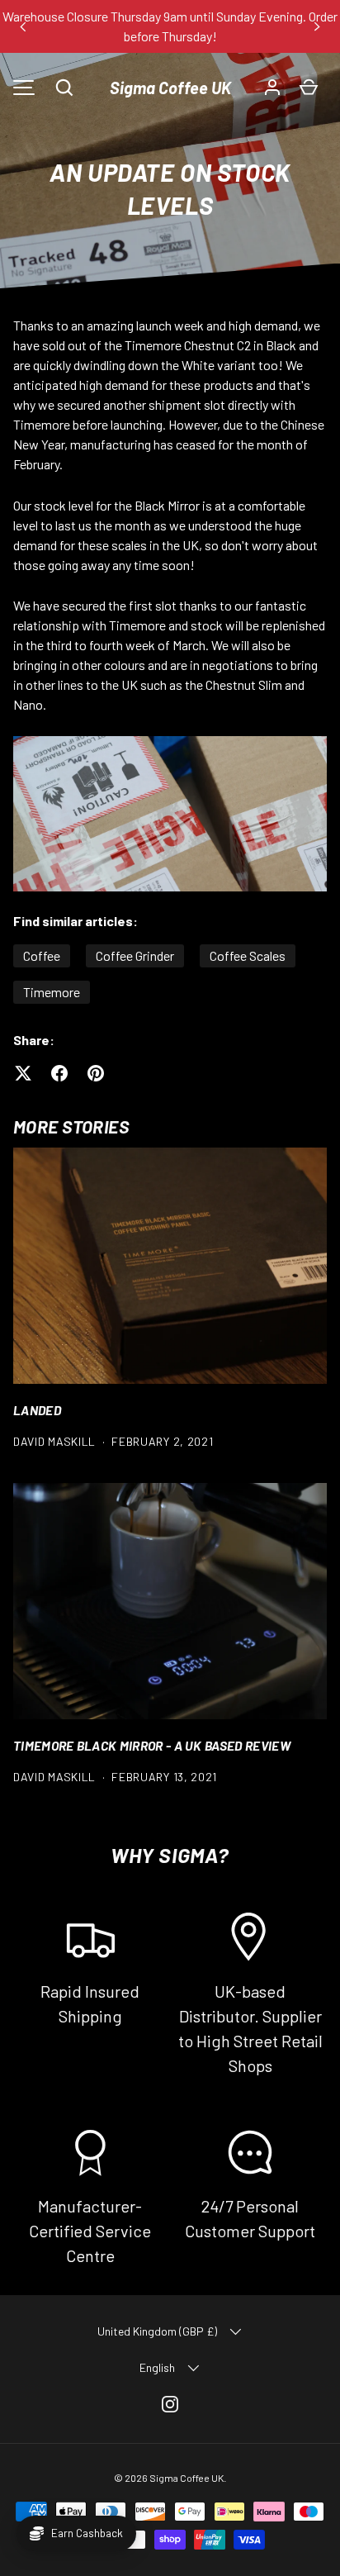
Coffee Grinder (135, 955)
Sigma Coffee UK (170, 88)
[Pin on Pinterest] (96, 1073)
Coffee (42, 955)
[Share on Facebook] (59, 1073)
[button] (64, 88)
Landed (37, 1410)
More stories (71, 1126)
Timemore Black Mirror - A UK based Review (152, 1745)
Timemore (52, 992)
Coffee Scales (248, 955)
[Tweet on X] (23, 1073)
